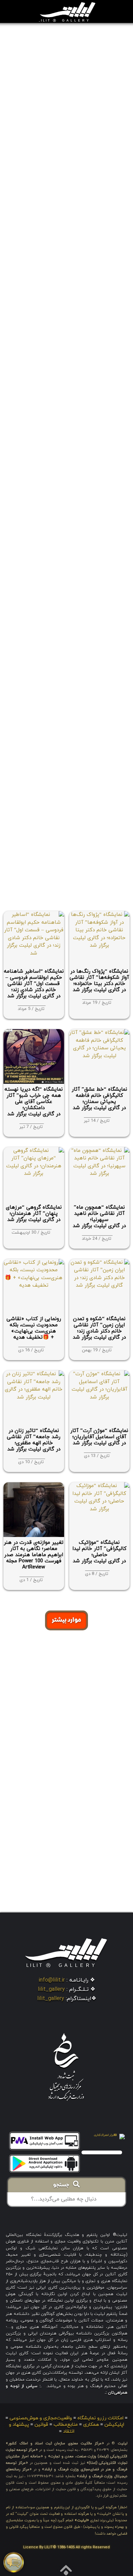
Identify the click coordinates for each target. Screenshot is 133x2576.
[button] (25, 12)
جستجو (63, 2185)
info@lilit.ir (52, 1980)
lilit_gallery (51, 1989)
